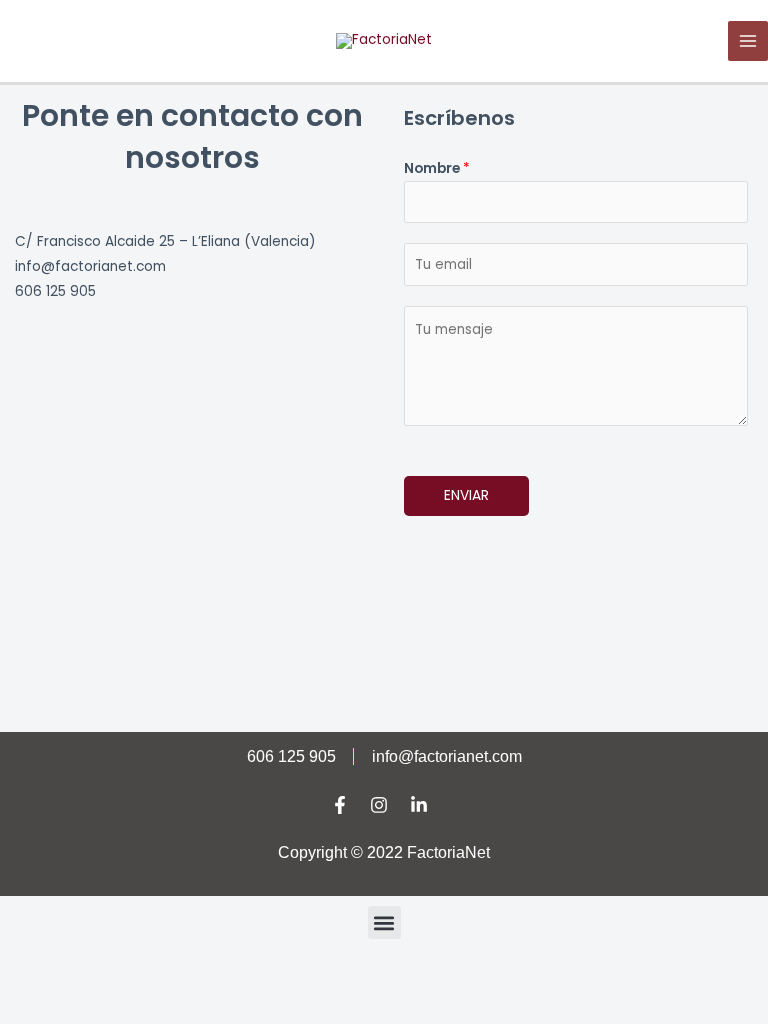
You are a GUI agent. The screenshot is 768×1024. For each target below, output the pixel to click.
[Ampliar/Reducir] (40, 976)
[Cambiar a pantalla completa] (124, 976)
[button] (384, 922)
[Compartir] (208, 976)
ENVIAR (466, 495)
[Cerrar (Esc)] (292, 976)
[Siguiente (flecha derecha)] (124, 1006)
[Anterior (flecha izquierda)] (40, 1006)
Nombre (437, 168)
